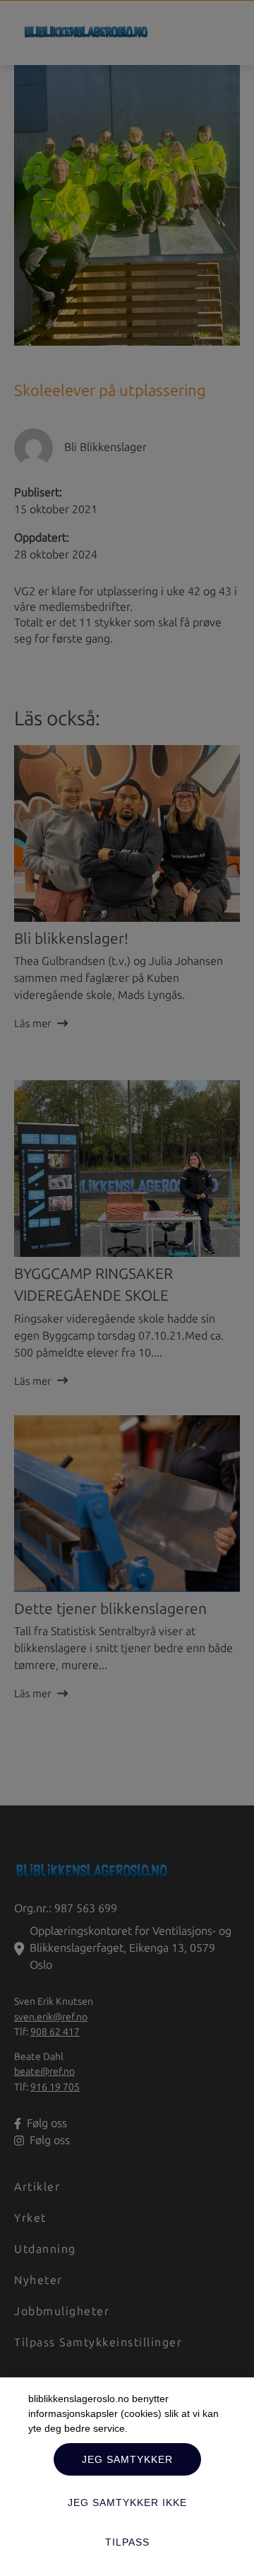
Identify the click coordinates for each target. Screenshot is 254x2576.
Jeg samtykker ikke (127, 2502)
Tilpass (127, 2542)
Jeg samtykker (127, 2459)
